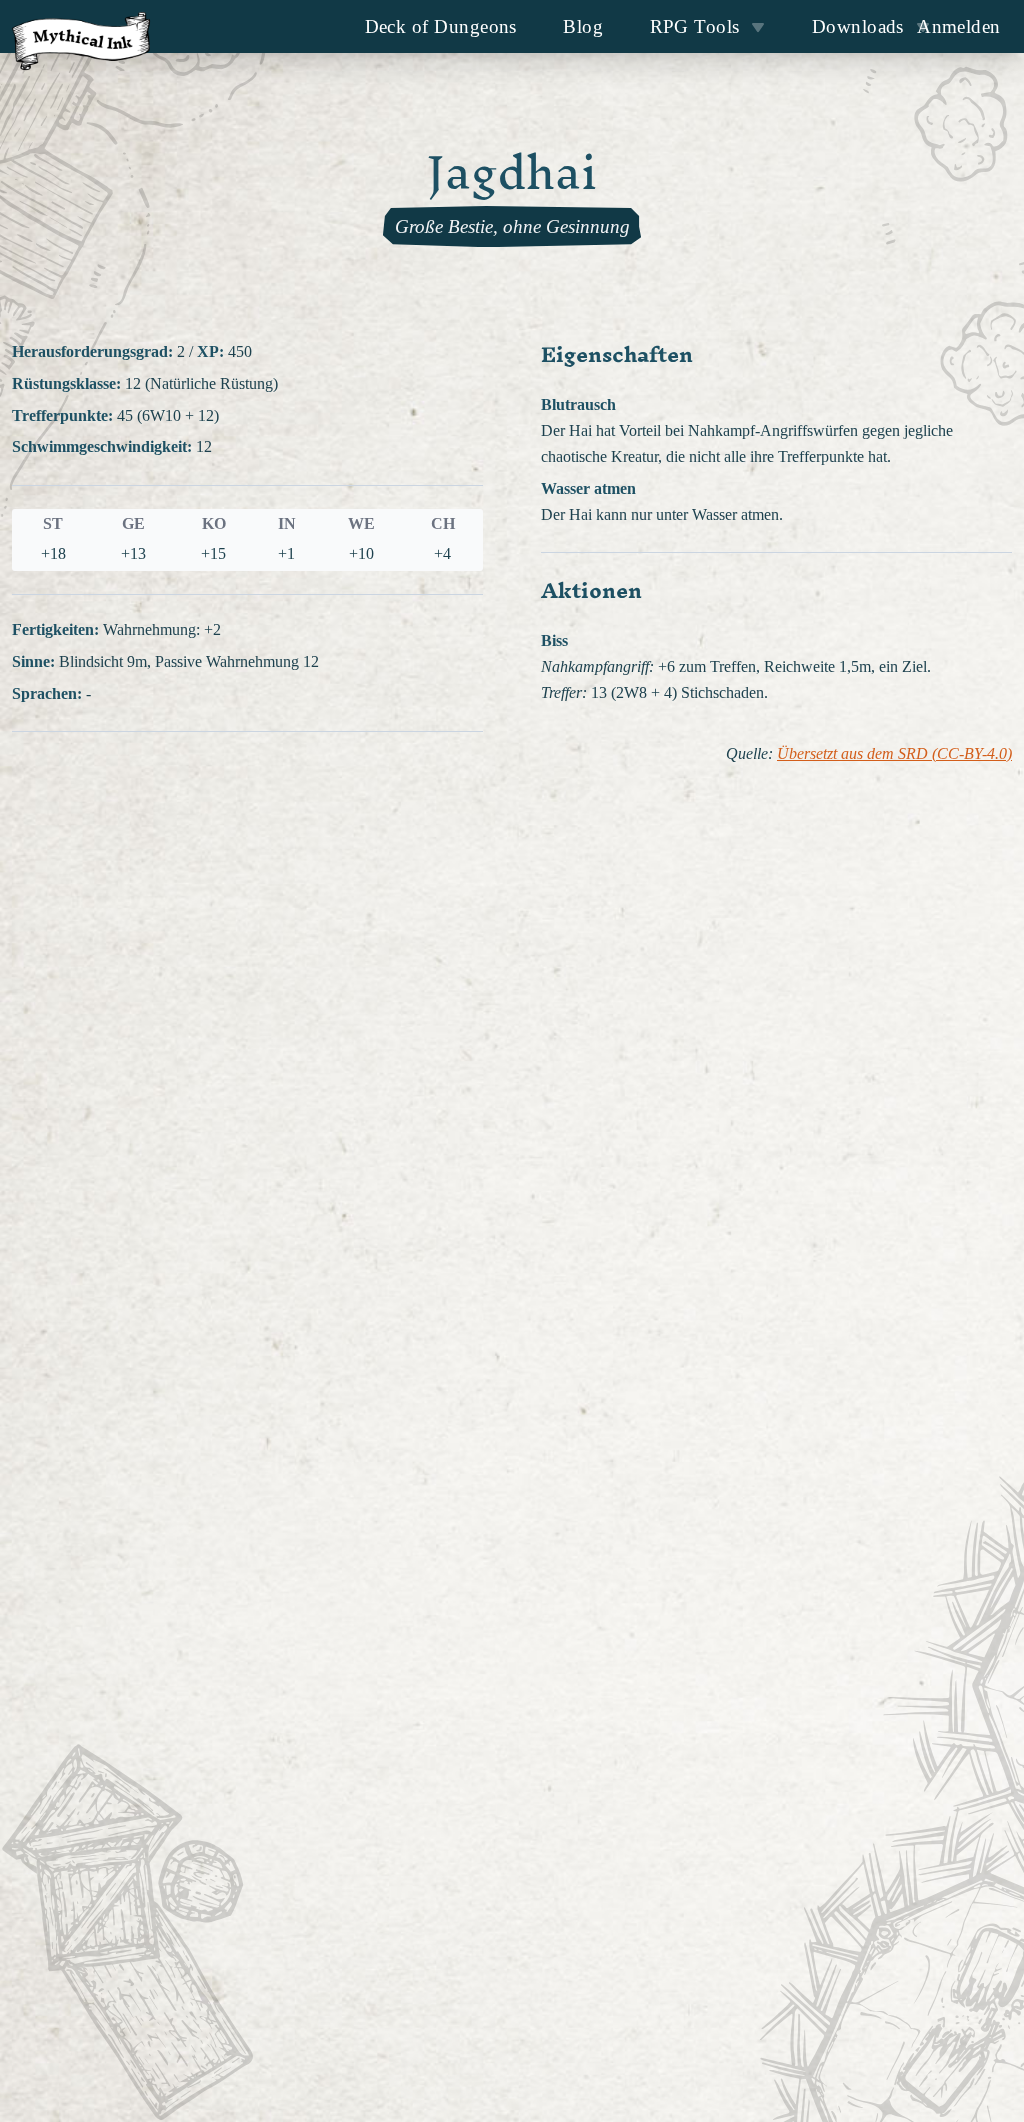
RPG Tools (695, 26)
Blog (583, 26)
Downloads (858, 26)
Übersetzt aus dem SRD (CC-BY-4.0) (894, 754)
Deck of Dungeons (441, 26)
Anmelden (959, 26)
